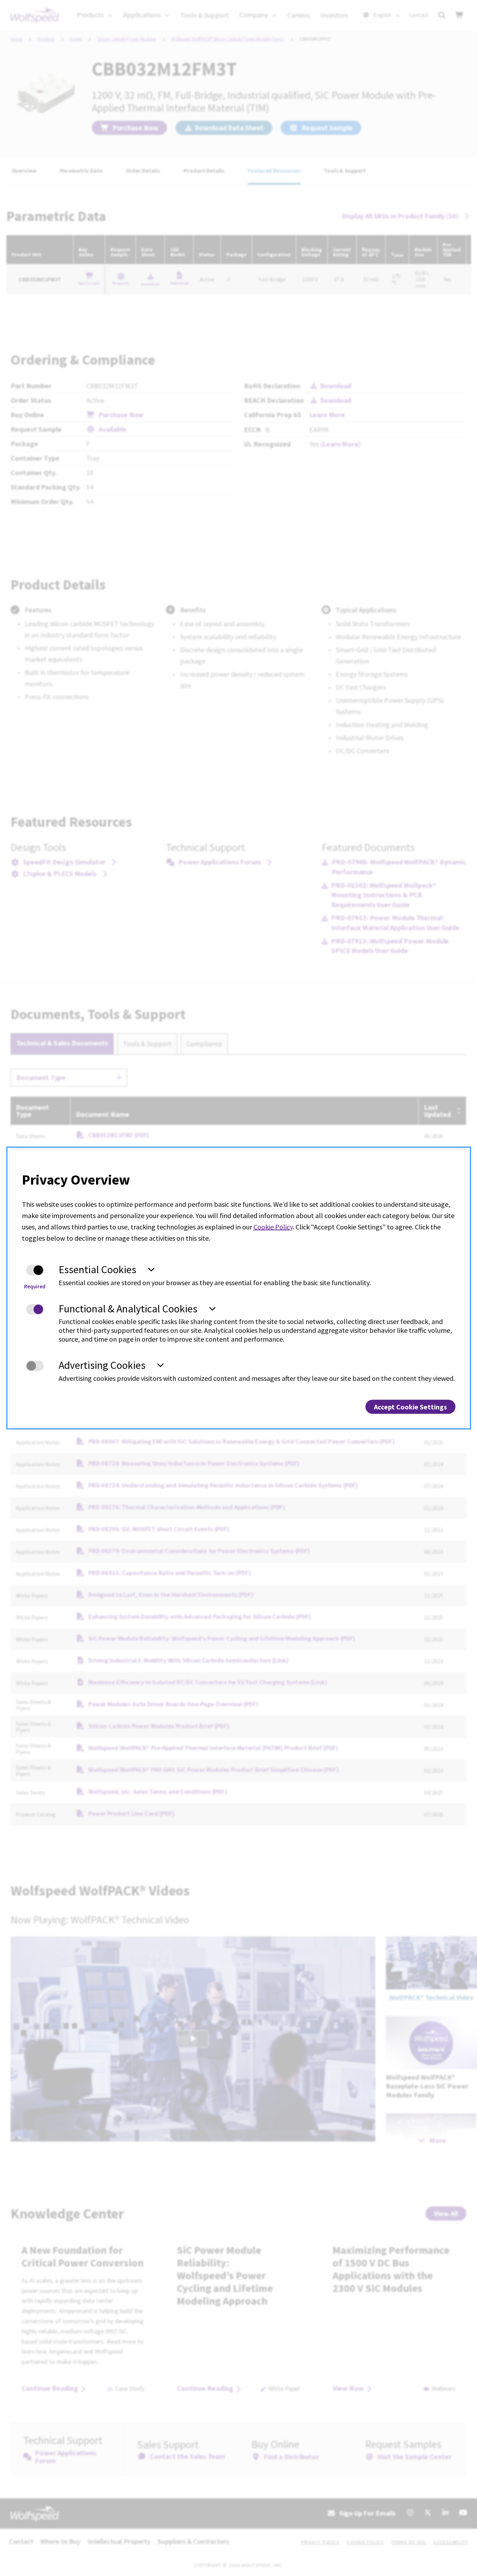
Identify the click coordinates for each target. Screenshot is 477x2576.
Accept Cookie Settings (410, 1406)
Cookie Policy (273, 1227)
